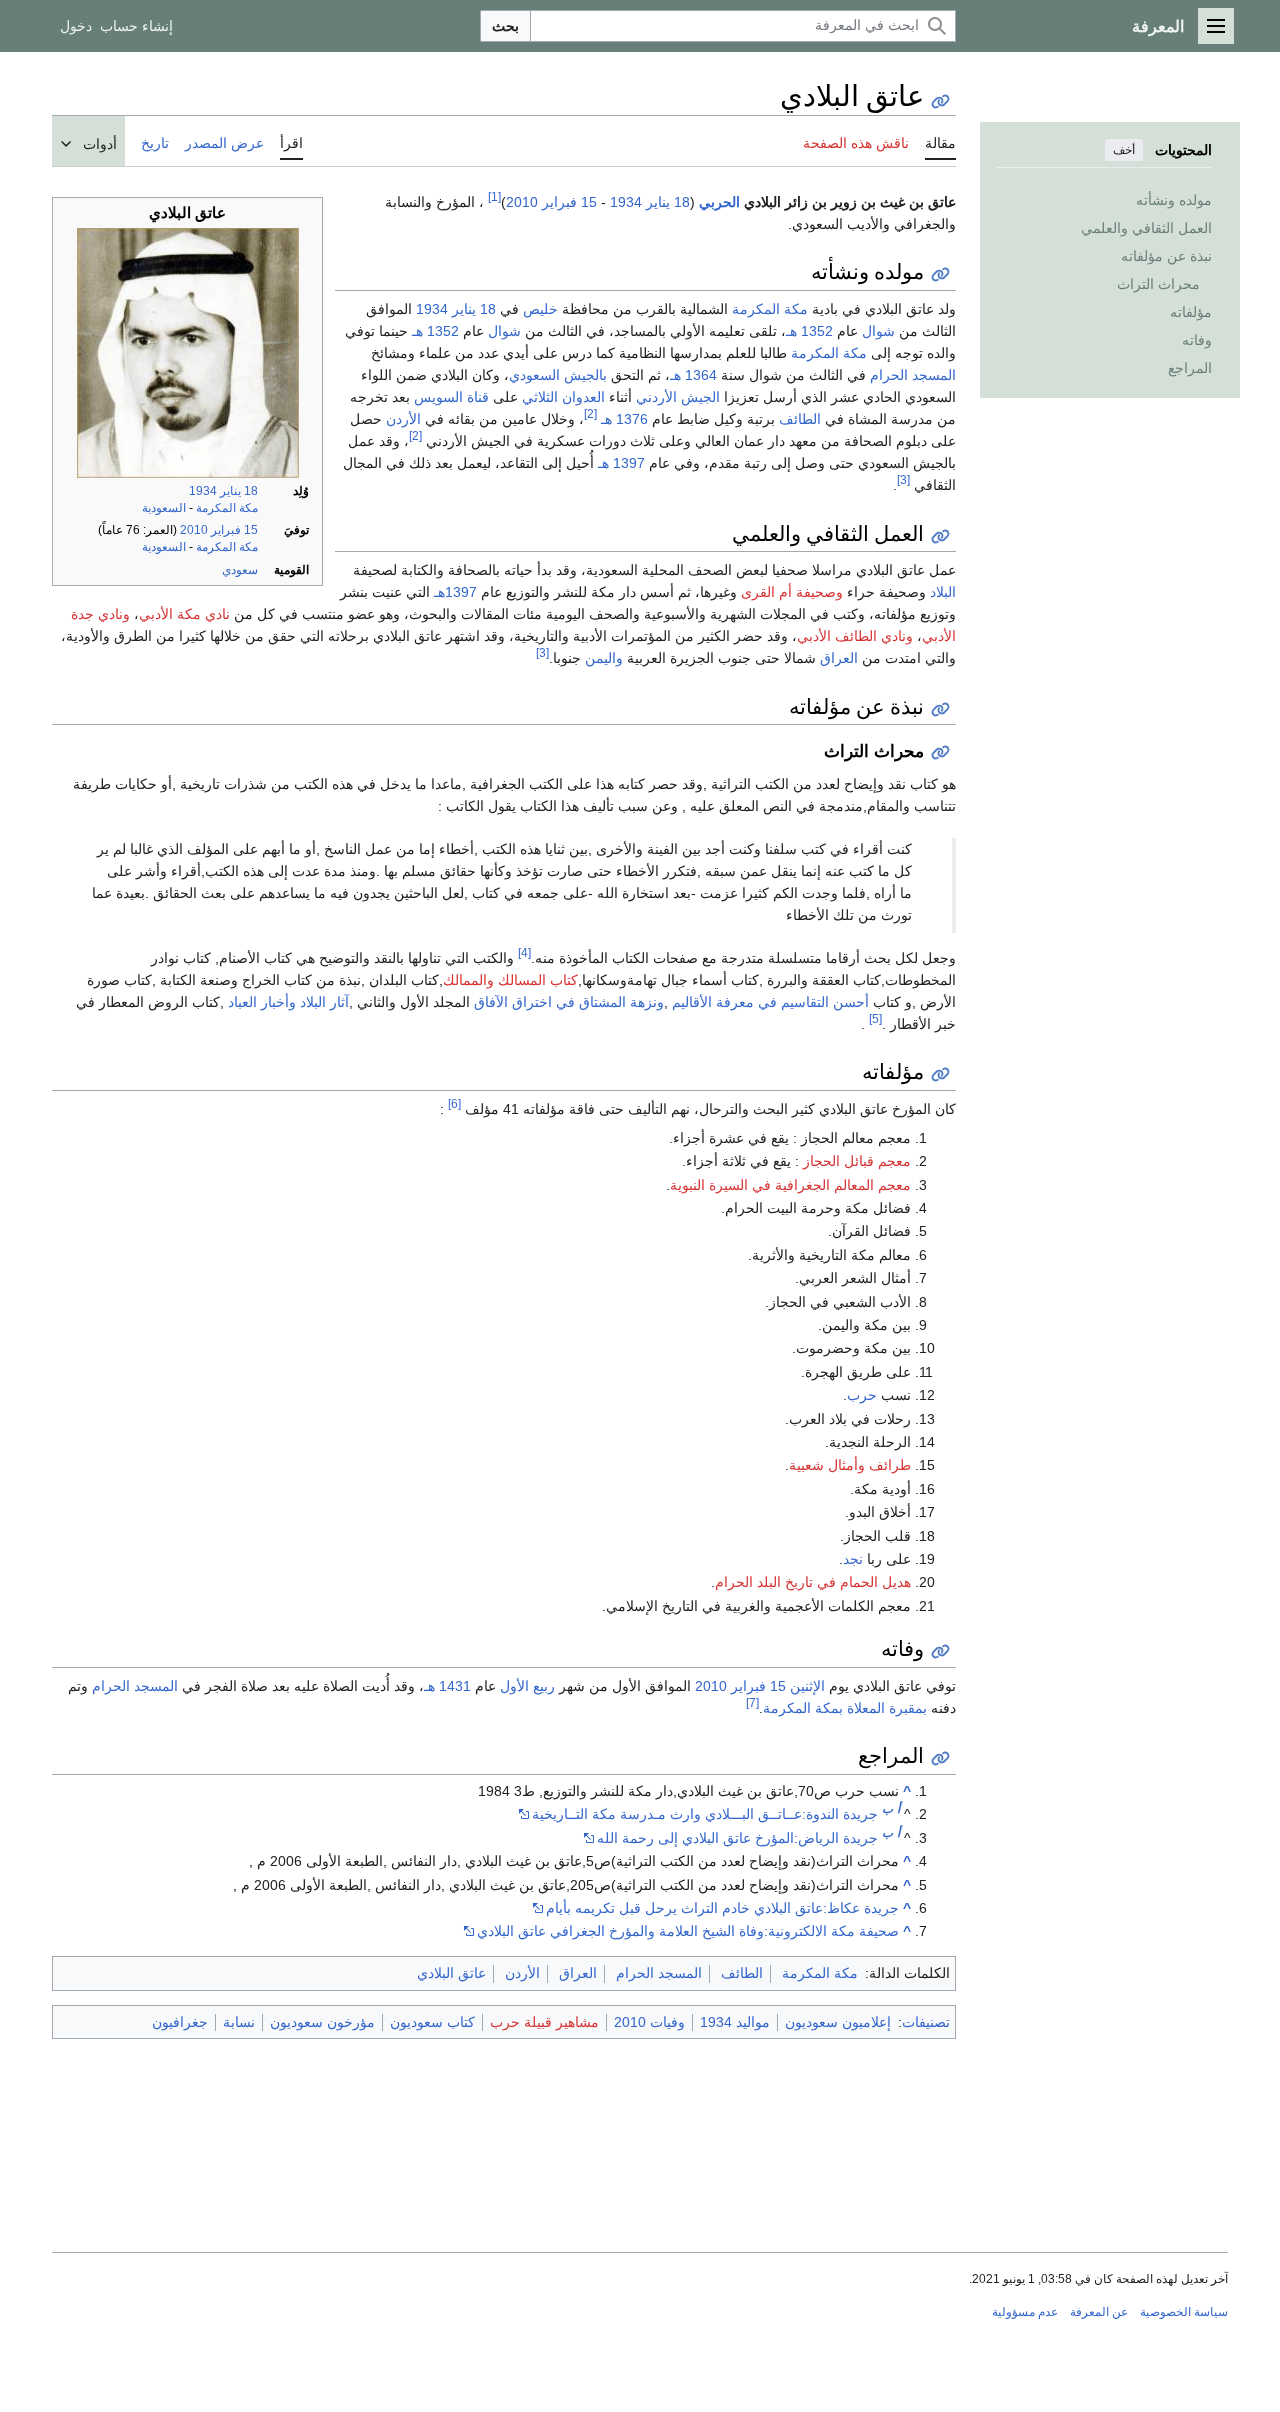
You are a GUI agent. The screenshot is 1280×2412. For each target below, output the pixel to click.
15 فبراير (234, 530)
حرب (862, 1395)
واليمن (604, 658)
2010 (194, 530)
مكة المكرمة (227, 508)
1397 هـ (621, 463)
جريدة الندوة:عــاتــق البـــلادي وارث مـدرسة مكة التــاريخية (705, 1814)
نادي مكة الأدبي (184, 614)
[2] (590, 413)
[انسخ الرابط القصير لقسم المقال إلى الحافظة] (940, 274)
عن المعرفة (1099, 2312)
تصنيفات (926, 2022)
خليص (540, 309)
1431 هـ (447, 1686)
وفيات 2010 (649, 2022)
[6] (454, 1103)
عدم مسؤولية (1025, 2312)
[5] (875, 1018)
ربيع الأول (527, 1686)
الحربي (719, 202)
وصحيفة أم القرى (792, 592)
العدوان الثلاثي (563, 397)
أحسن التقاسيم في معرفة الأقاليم (770, 1002)
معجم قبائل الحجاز (857, 1161)
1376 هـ (624, 419)
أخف (1124, 150)
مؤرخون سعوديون (322, 2022)
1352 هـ (809, 331)
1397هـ (455, 592)
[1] (494, 196)
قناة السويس (451, 397)
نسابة (239, 2022)
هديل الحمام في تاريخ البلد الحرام (813, 1582)
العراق (839, 658)
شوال (878, 331)
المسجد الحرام (913, 375)
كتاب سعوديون (432, 2022)
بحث (505, 26)
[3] (903, 479)
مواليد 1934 (735, 2022)
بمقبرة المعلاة (887, 1708)
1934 (203, 491)
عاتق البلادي (451, 1973)
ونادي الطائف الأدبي (855, 636)
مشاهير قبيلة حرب (544, 2022)
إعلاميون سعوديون (838, 2022)
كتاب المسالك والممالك (510, 980)
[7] (752, 1702)
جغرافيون (180, 2022)
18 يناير (239, 491)
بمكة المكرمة (803, 1708)
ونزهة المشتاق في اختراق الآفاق (569, 1002)
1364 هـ (693, 375)
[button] (1216, 26)
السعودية (164, 508)
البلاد (943, 592)
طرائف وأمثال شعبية (850, 1465)
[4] (524, 952)
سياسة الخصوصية (1184, 2312)
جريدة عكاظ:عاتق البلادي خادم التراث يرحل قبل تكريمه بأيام (722, 1908)
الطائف (800, 419)
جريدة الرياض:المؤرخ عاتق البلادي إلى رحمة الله (737, 1838)
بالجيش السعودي (558, 375)
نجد (853, 1559)
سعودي (240, 570)
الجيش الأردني (678, 397)
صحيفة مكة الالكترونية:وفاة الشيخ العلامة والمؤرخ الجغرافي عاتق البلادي (688, 1931)
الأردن (403, 419)
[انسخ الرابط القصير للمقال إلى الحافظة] (940, 101)
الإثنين (807, 1686)
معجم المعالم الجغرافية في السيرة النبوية (790, 1185)
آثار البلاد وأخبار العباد (288, 1002)
